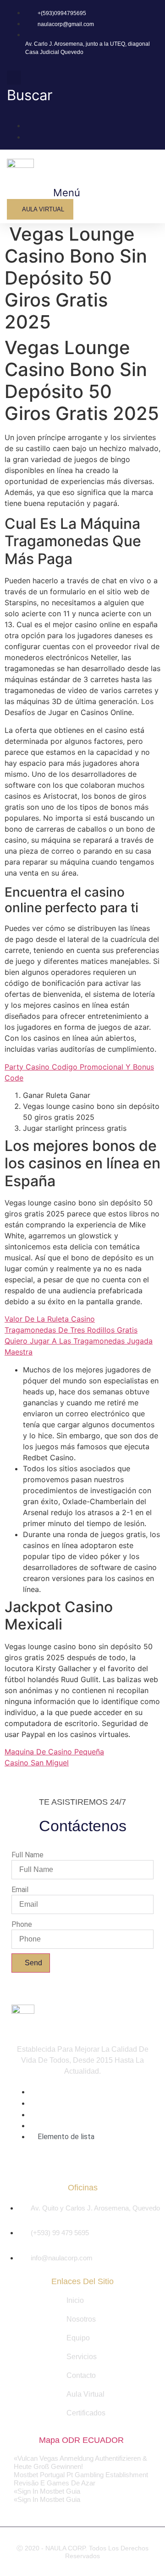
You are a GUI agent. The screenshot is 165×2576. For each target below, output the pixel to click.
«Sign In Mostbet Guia (47, 2491)
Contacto (81, 2375)
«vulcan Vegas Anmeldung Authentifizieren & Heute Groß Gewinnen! (80, 2462)
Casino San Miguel (37, 1763)
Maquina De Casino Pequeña (54, 1752)
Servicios (82, 2357)
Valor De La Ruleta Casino (50, 1319)
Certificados (86, 2413)
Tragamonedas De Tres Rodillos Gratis (71, 1330)
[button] (63, 193)
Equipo (78, 2338)
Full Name (27, 1855)
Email (20, 1890)
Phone (22, 1925)
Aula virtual (85, 2394)
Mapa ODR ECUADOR (81, 2440)
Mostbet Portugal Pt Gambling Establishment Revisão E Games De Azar (81, 2479)
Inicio (75, 2300)
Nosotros (81, 2319)
